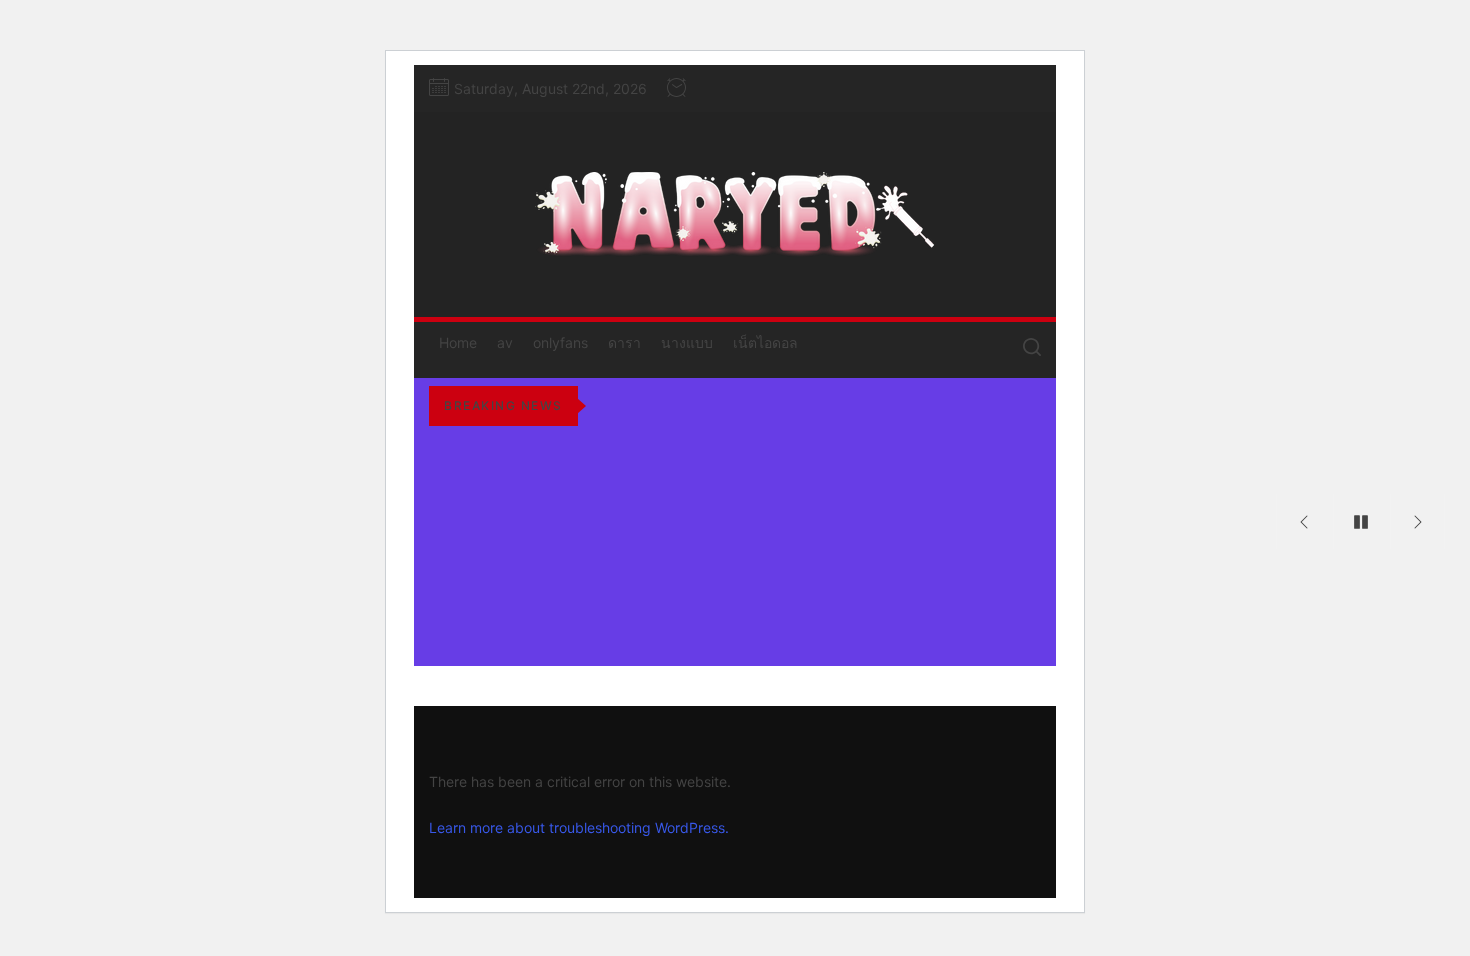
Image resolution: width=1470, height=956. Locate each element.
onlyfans (560, 342)
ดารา (624, 342)
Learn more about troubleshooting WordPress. (579, 827)
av (505, 342)
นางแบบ (687, 342)
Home (458, 342)
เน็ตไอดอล (765, 342)
